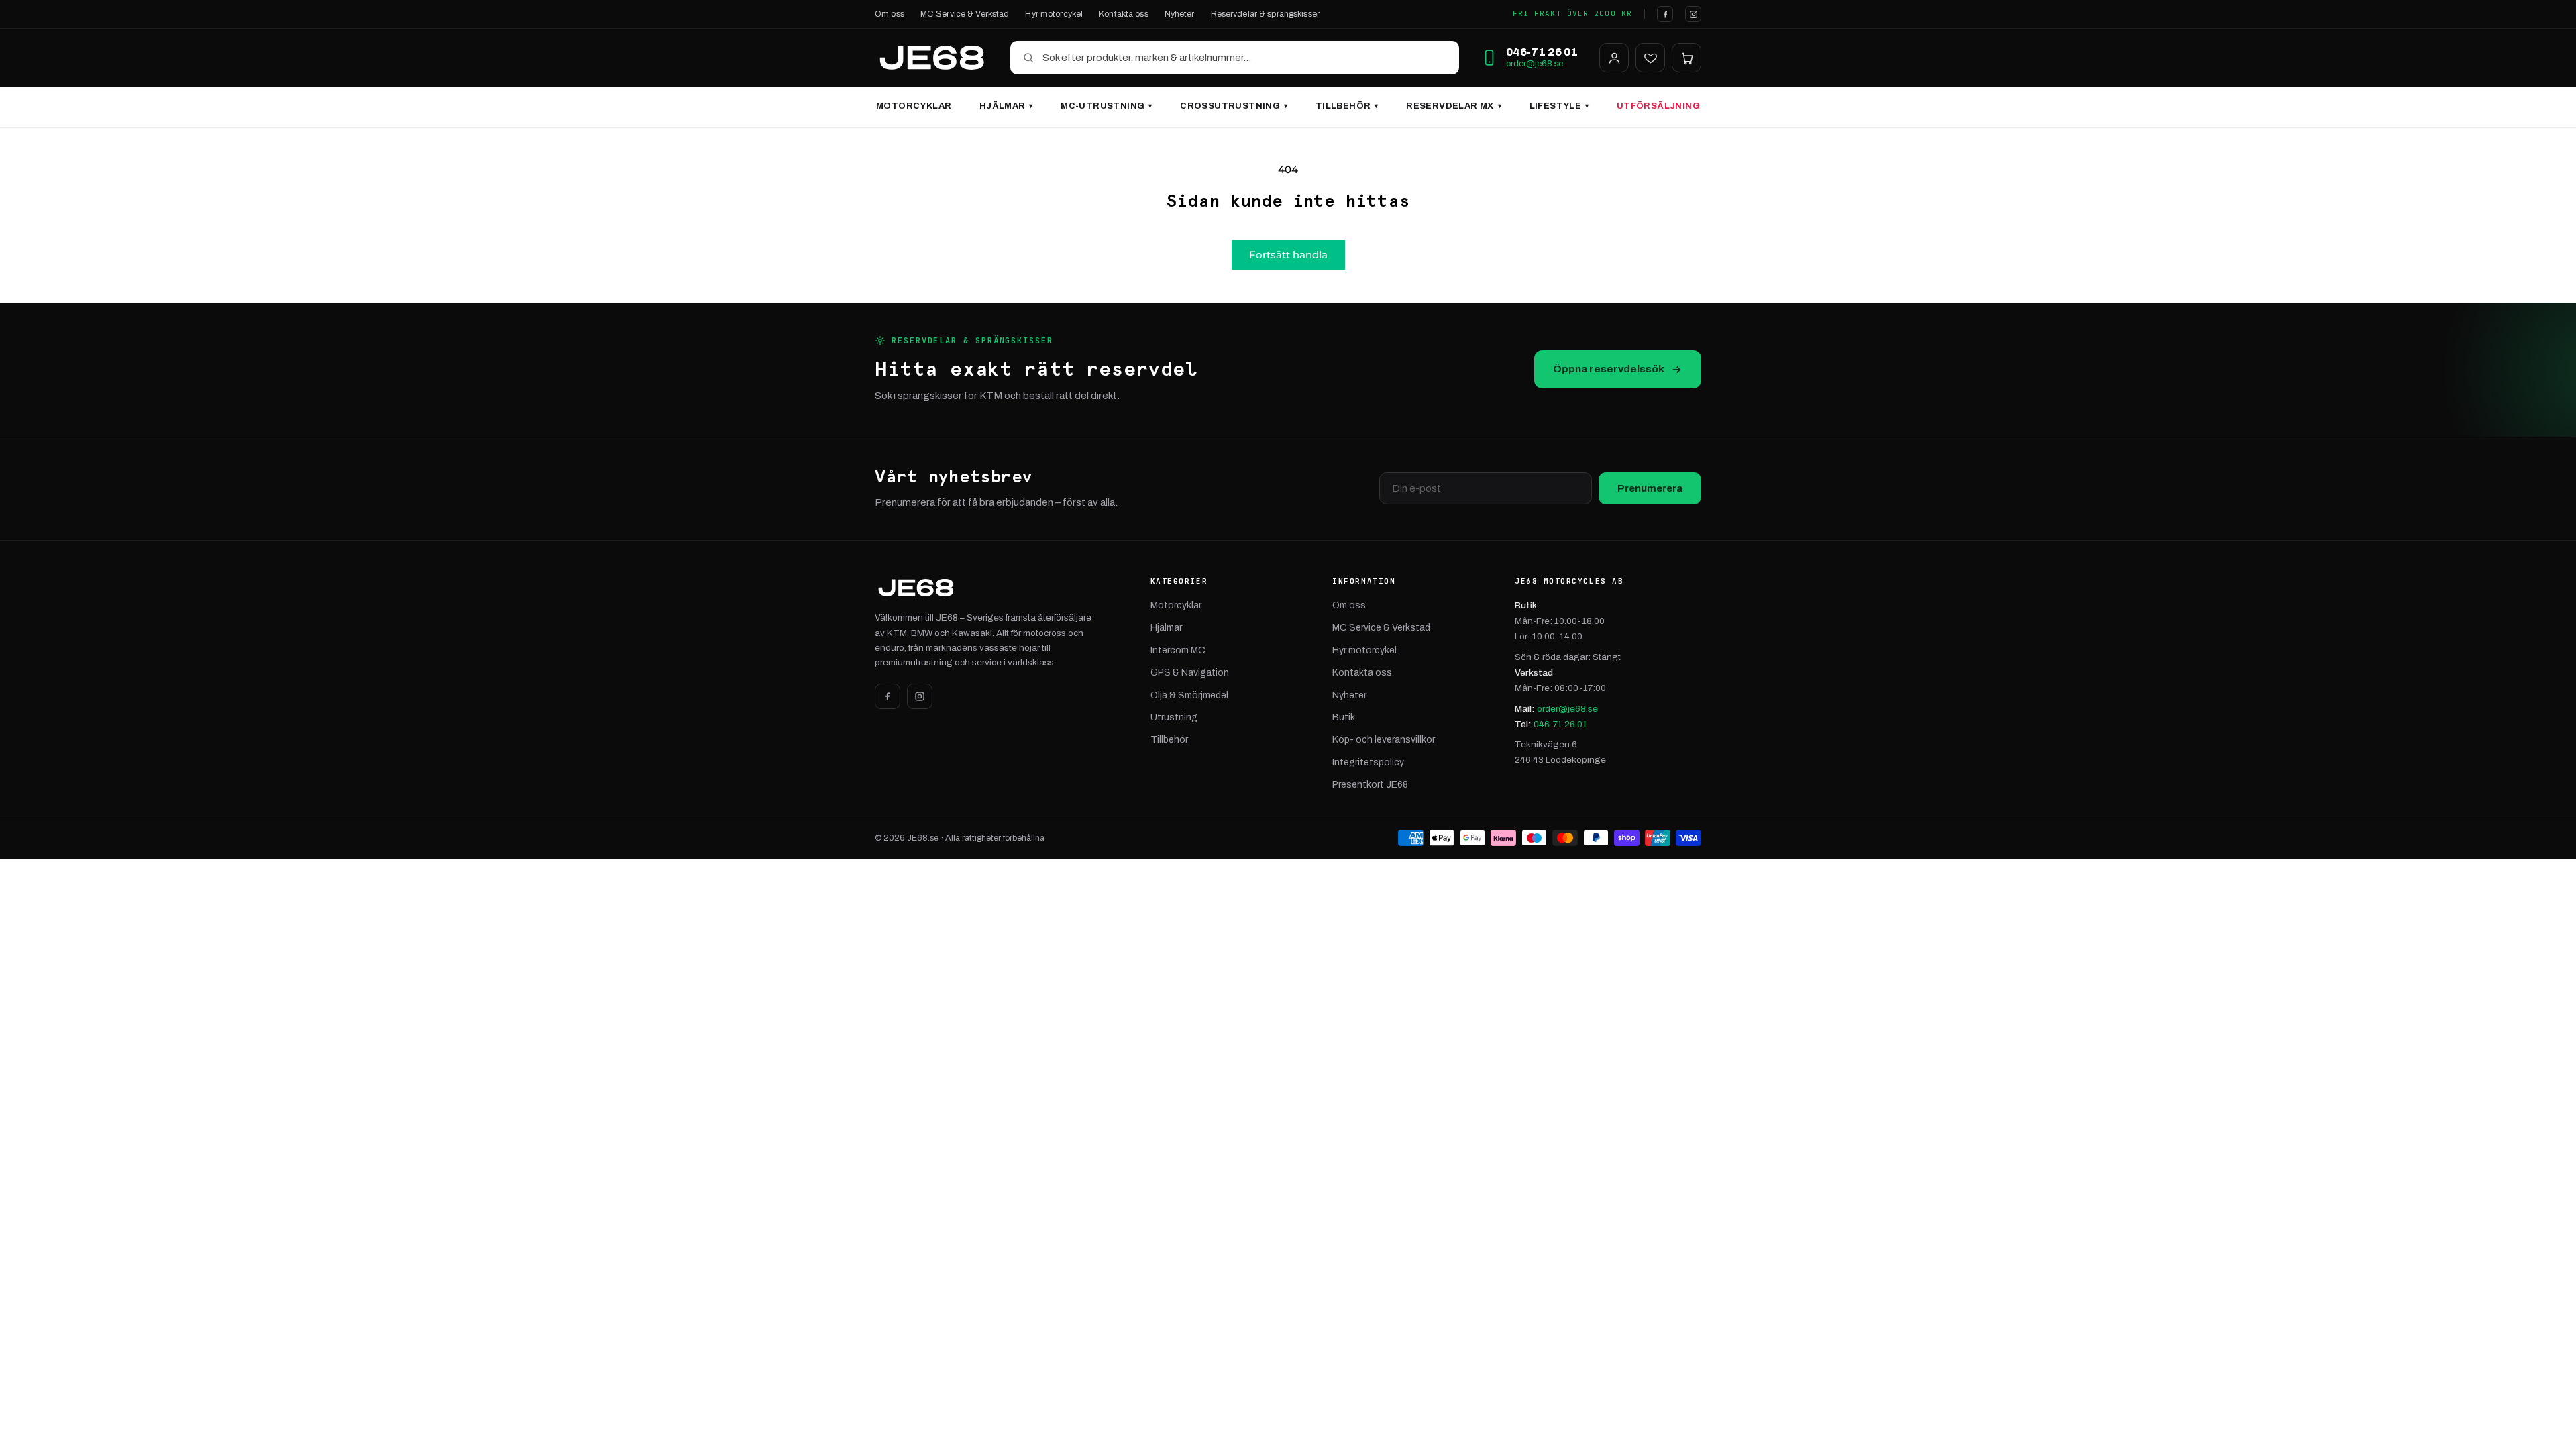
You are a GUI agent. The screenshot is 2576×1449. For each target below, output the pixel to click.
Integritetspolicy (1368, 762)
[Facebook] (1665, 14)
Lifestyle (1559, 106)
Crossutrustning (1234, 106)
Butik (1344, 717)
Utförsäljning (1658, 106)
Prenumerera (1650, 488)
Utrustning (1174, 717)
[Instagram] (1693, 14)
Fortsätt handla (1288, 255)
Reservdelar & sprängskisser (1265, 14)
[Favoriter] (1650, 58)
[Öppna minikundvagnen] (1686, 58)
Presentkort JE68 (1370, 785)
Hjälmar (1006, 106)
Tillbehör (1347, 106)
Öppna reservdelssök (1609, 369)
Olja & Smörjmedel (1189, 695)
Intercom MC (1178, 650)
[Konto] (1614, 58)
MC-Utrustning (1106, 106)
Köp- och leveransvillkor (1384, 740)
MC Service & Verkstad (965, 14)
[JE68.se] (932, 58)
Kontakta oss (1124, 14)
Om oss (890, 14)
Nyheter (1180, 14)
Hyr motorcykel (1054, 14)
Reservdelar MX (1454, 106)
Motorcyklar (914, 106)
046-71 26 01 (1560, 724)
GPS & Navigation (1190, 673)
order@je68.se (1535, 64)
